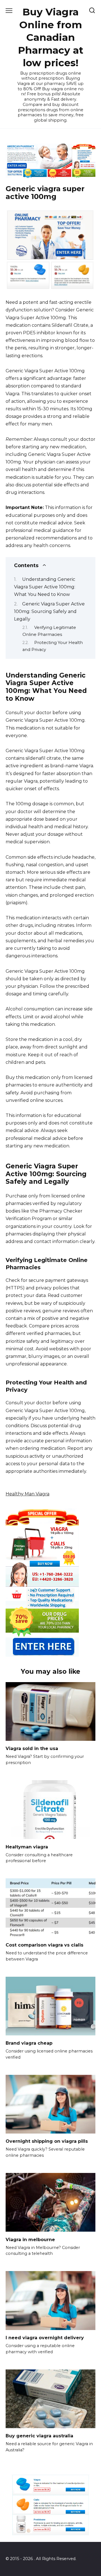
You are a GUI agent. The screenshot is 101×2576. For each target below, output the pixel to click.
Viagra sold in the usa (32, 1748)
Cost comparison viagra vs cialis (44, 1945)
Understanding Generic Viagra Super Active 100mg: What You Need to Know (45, 587)
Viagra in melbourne (30, 2239)
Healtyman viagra (27, 1847)
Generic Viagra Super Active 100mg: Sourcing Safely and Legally (49, 611)
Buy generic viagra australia (39, 2436)
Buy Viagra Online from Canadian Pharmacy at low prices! (51, 37)
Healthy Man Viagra (27, 1494)
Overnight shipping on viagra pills (47, 2141)
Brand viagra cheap (29, 2043)
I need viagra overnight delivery (45, 2338)
